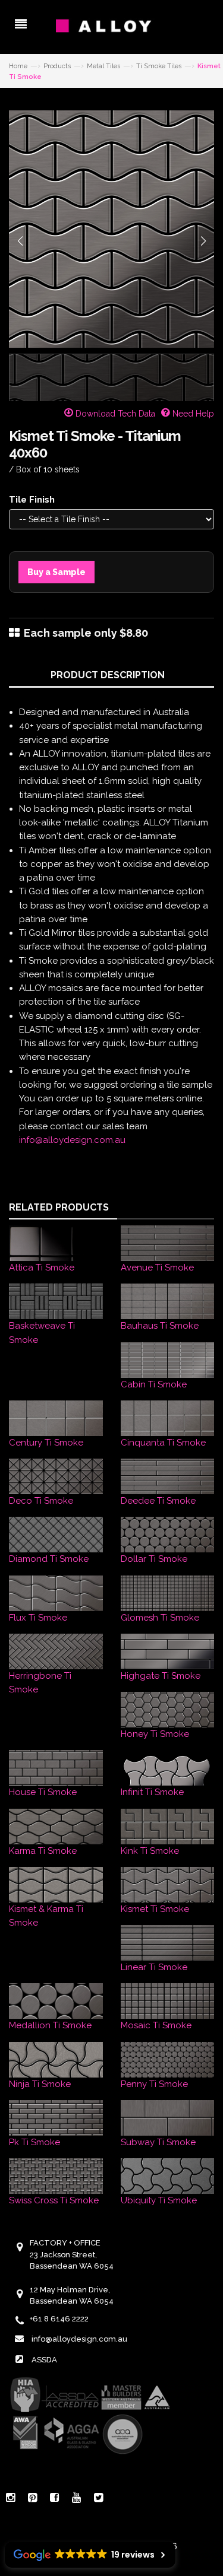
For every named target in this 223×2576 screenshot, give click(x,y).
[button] (20, 241)
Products (57, 66)
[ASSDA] (89, 2415)
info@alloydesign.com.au (72, 1140)
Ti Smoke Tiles (159, 66)
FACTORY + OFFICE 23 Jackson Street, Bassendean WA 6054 (72, 2254)
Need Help (192, 414)
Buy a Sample (56, 572)
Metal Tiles (103, 66)
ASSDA (44, 2360)
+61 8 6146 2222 (59, 2319)
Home (18, 66)
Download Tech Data (114, 414)
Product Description (108, 675)
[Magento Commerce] (111, 26)
